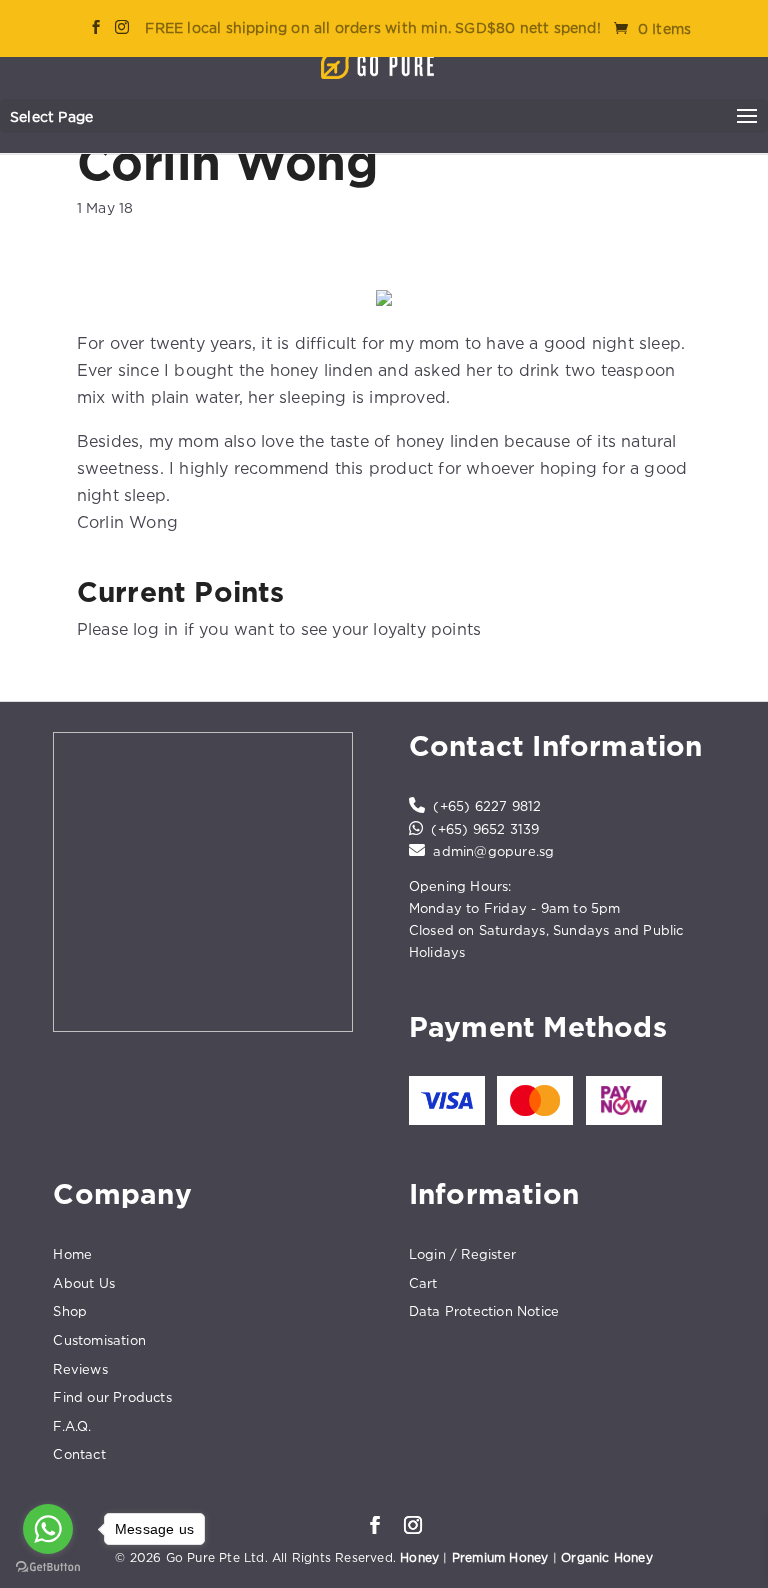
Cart (423, 1283)
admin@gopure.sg (493, 851)
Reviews (80, 1369)
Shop (70, 1311)
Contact (79, 1454)
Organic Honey (607, 1557)
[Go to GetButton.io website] (48, 1567)
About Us (84, 1283)
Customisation (99, 1340)
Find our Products (112, 1397)
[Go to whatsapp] (48, 1529)
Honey (419, 1557)
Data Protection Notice (484, 1311)
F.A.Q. (72, 1426)
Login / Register (462, 1254)
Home (72, 1254)
